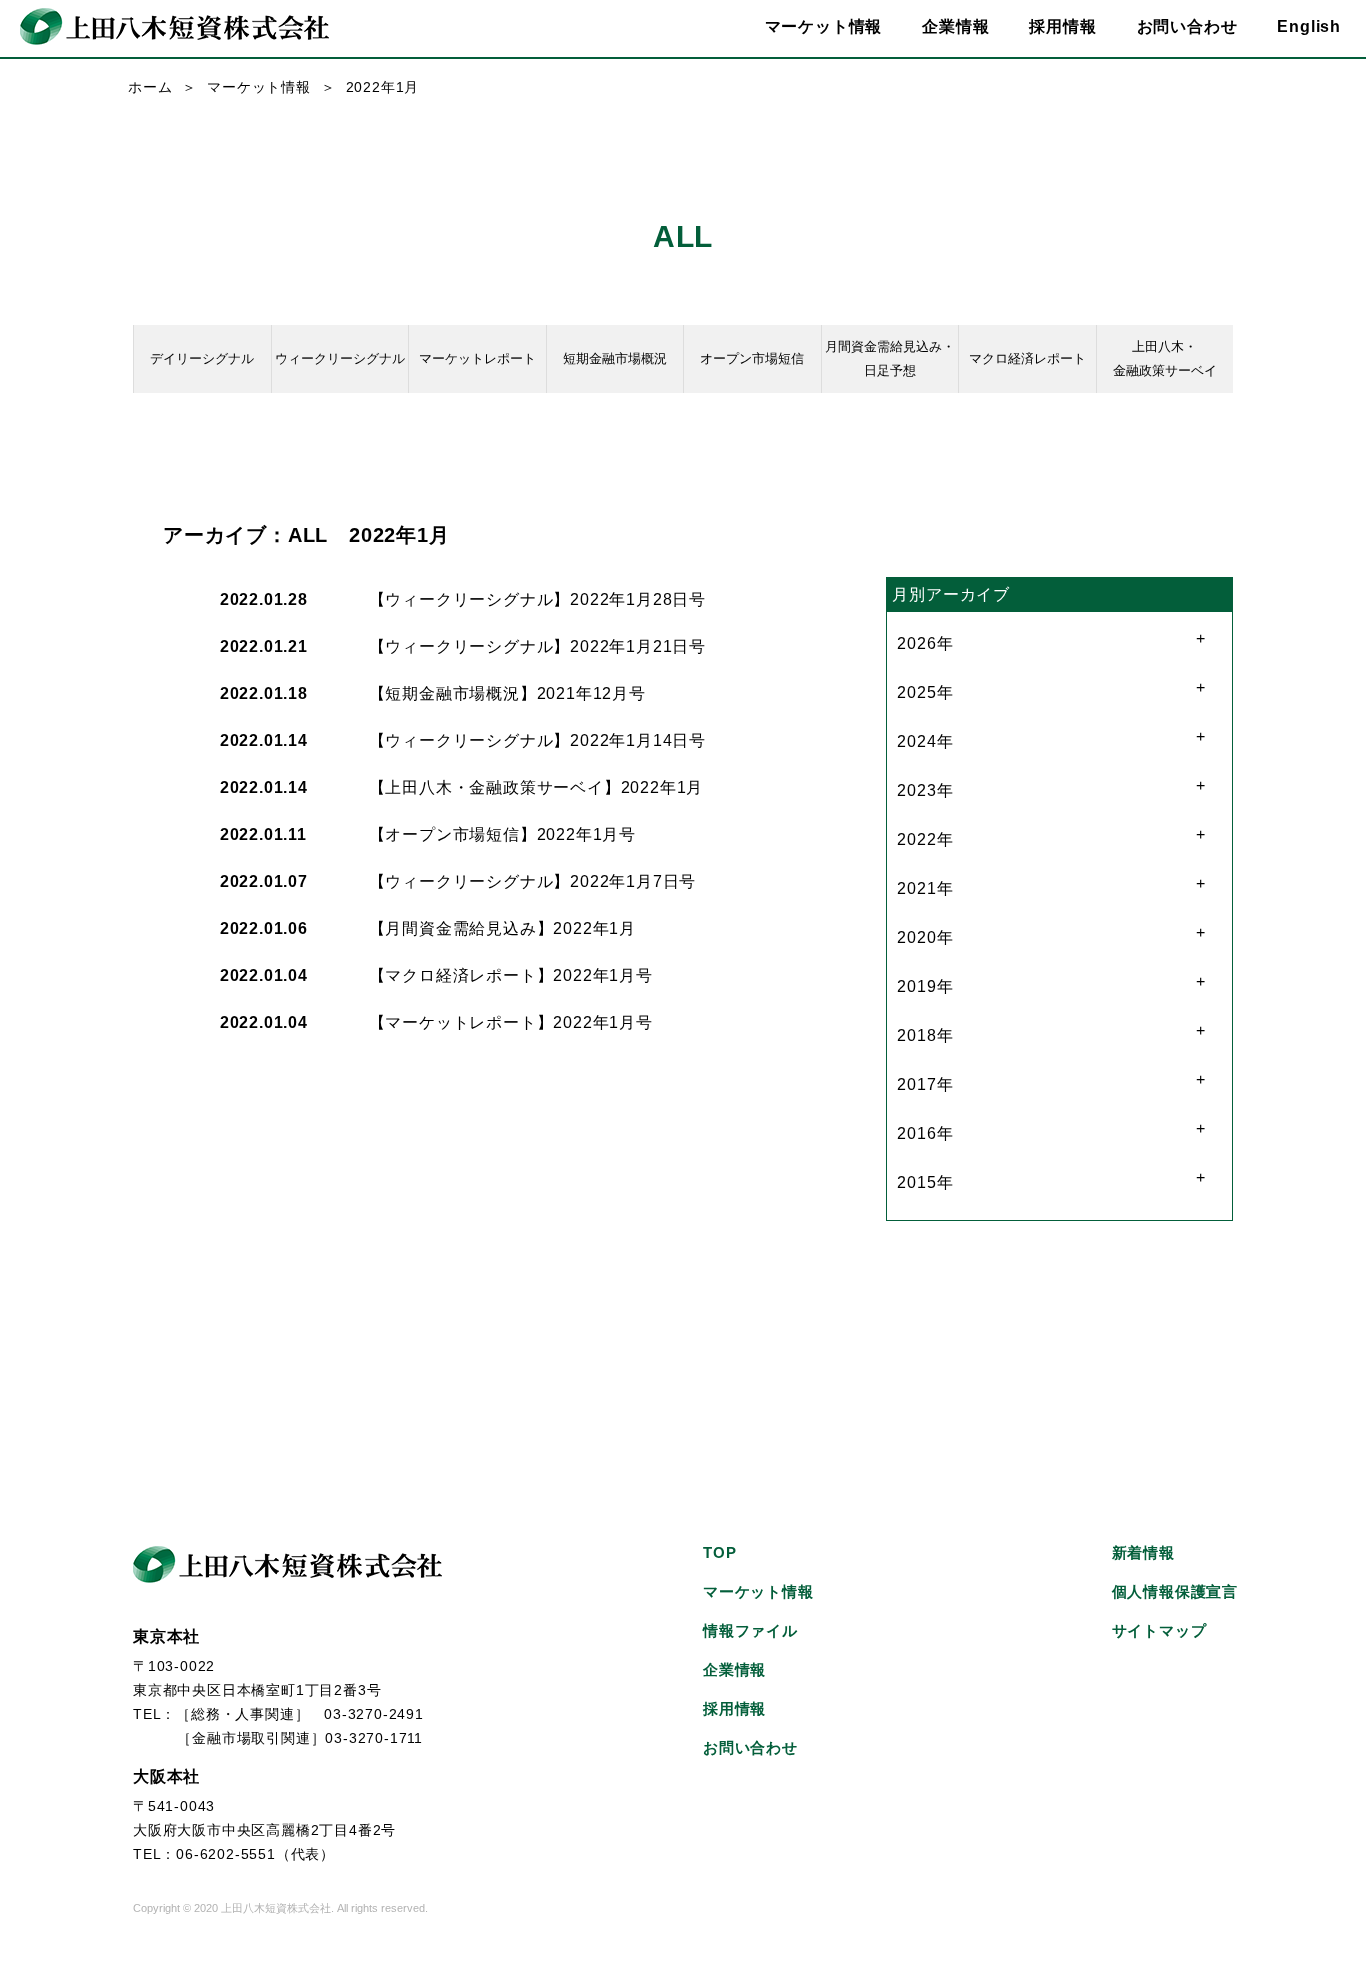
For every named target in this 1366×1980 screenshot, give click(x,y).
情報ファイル (750, 1630)
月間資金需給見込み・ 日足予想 (890, 358)
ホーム (150, 87)
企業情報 (734, 1669)
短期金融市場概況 (615, 358)
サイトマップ (1159, 1630)
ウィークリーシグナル (340, 358)
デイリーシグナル (202, 358)
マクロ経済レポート (1027, 358)
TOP (719, 1552)
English (1309, 26)
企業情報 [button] (955, 26)
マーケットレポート (477, 358)
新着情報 (1143, 1552)
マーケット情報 (259, 87)
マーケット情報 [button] (824, 26)
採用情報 (1062, 26)
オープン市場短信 (752, 358)
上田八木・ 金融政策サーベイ (1165, 358)
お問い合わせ (1187, 26)
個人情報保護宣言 (1175, 1591)
